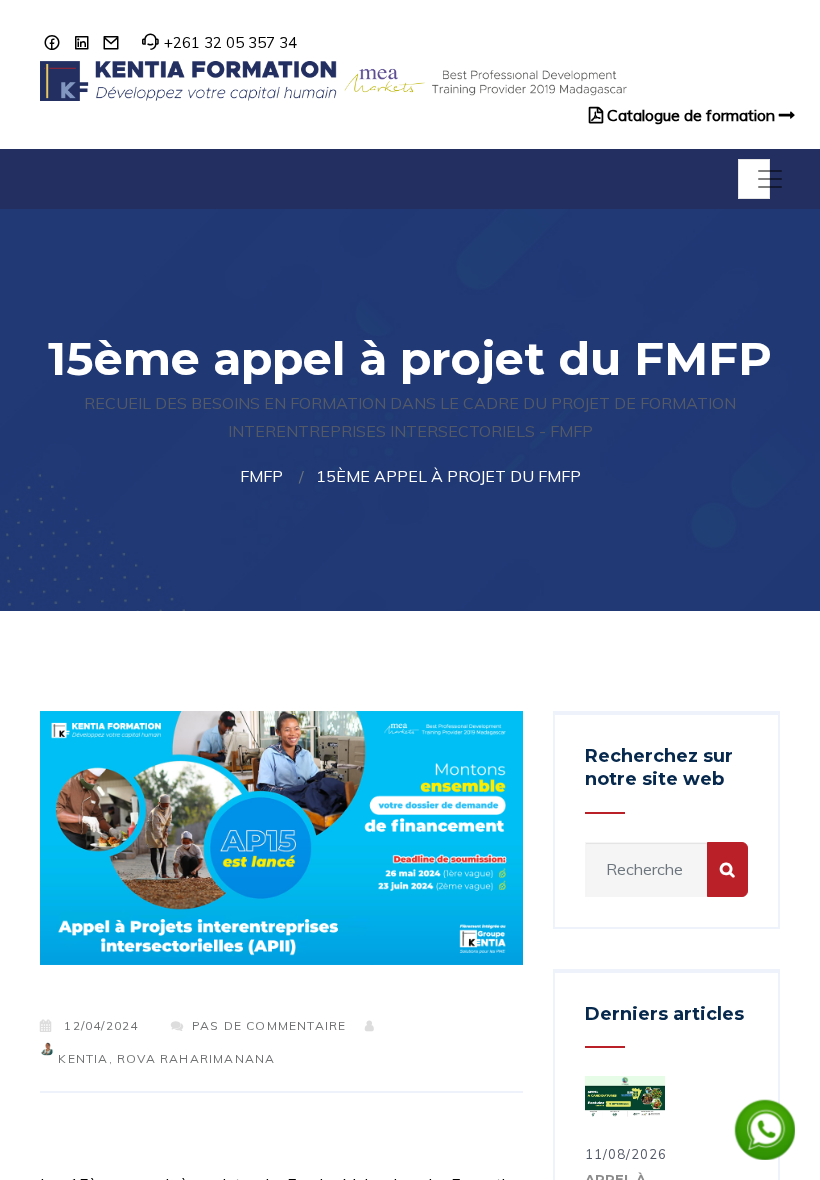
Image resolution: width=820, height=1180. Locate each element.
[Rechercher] (727, 869)
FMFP (261, 476)
